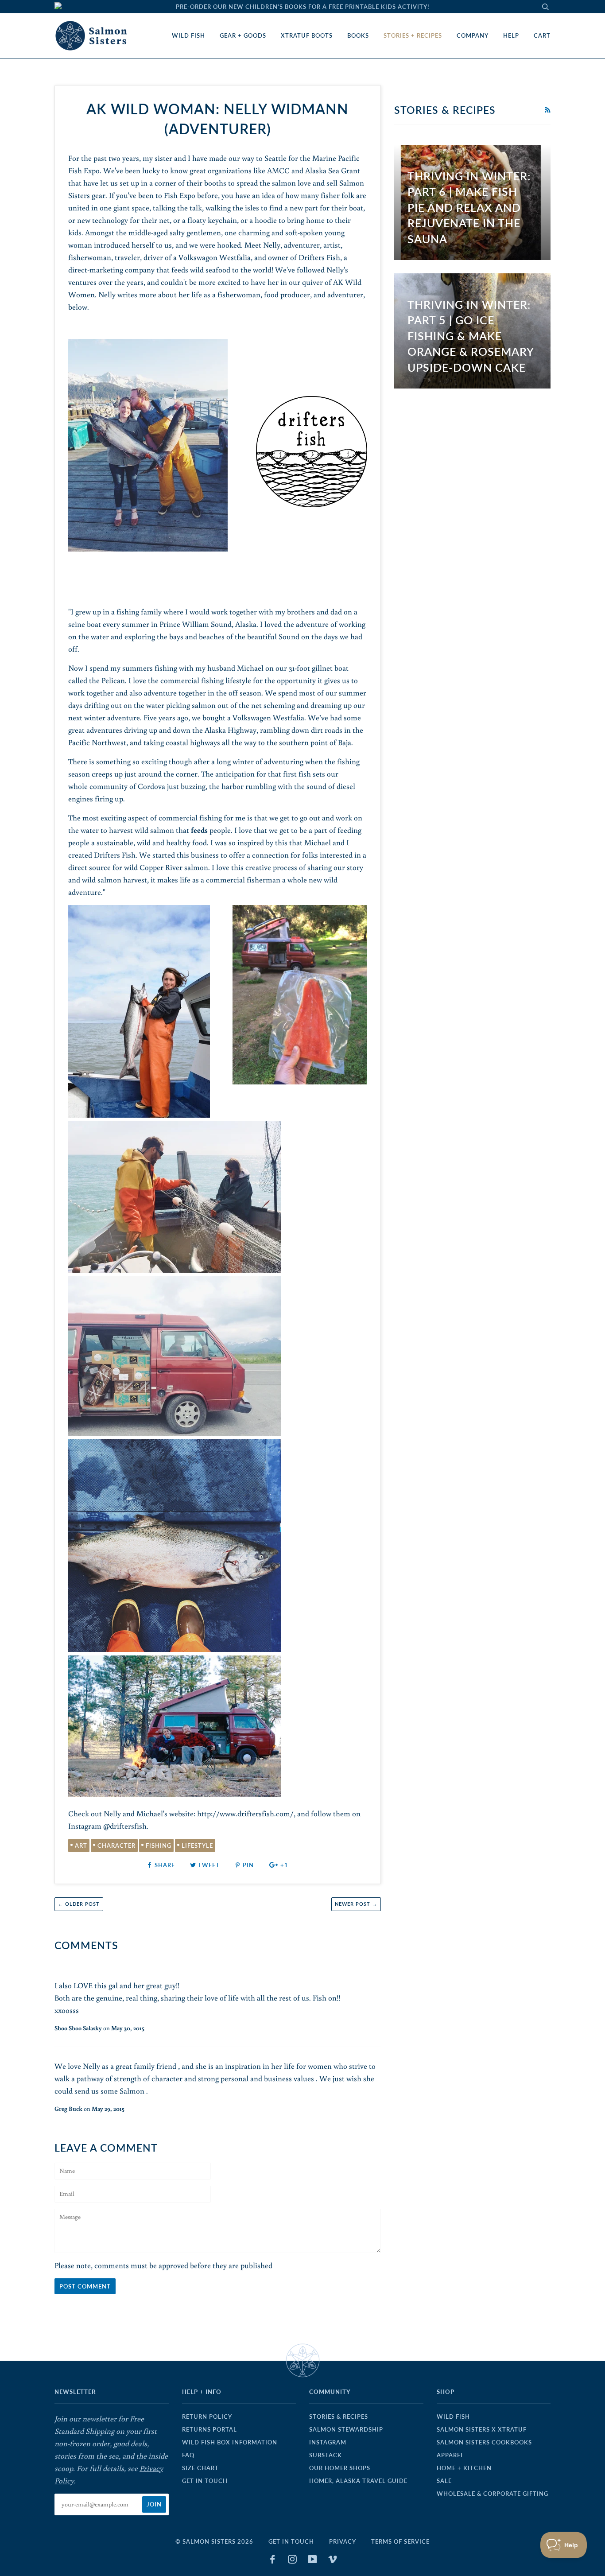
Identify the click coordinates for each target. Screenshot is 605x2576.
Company (473, 35)
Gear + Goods (243, 35)
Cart (542, 35)
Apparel (450, 2455)
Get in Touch (205, 2481)
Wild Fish (188, 35)
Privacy (343, 2541)
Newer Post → (356, 1904)
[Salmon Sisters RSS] (547, 110)
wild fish (453, 2417)
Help (511, 35)
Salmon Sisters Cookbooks (484, 2442)
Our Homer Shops (340, 2468)
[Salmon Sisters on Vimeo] (333, 2560)
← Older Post (79, 1904)
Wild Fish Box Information (230, 2442)
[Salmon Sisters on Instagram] (293, 2560)
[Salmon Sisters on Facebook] (273, 2560)
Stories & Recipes (339, 2417)
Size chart (200, 2468)
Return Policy (207, 2417)
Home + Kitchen (464, 2468)
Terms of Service (400, 2541)
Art (81, 1846)
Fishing (159, 1846)
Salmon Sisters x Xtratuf (482, 2429)
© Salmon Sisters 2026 (214, 2541)
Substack (326, 2455)
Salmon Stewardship (346, 2429)
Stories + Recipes (413, 35)
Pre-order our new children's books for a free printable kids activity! (303, 7)
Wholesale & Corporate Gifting (493, 2494)
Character (116, 1846)
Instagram (328, 2442)
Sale (444, 2481)
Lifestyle (197, 1846)
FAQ (188, 2455)
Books (358, 35)
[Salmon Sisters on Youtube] (313, 2560)
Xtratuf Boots (307, 35)
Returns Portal (209, 2429)
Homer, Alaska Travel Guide (358, 2481)
